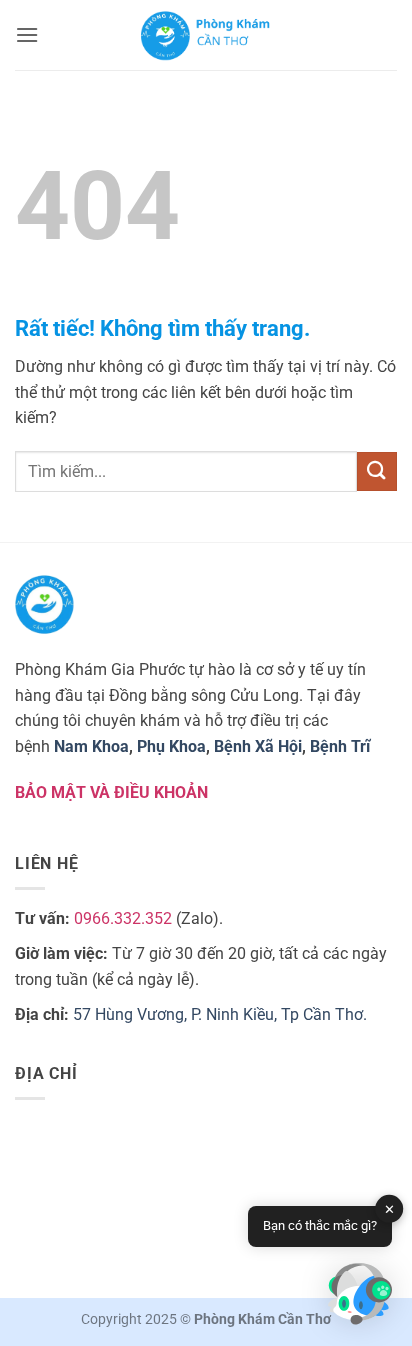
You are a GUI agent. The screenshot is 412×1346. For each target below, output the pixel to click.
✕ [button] (389, 1209)
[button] (27, 34)
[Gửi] (377, 471)
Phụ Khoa (171, 746)
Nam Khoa (91, 746)
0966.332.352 (123, 918)
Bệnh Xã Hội (258, 746)
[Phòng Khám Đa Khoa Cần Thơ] (206, 35)
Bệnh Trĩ (340, 746)
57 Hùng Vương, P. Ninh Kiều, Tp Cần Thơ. (220, 1014)
